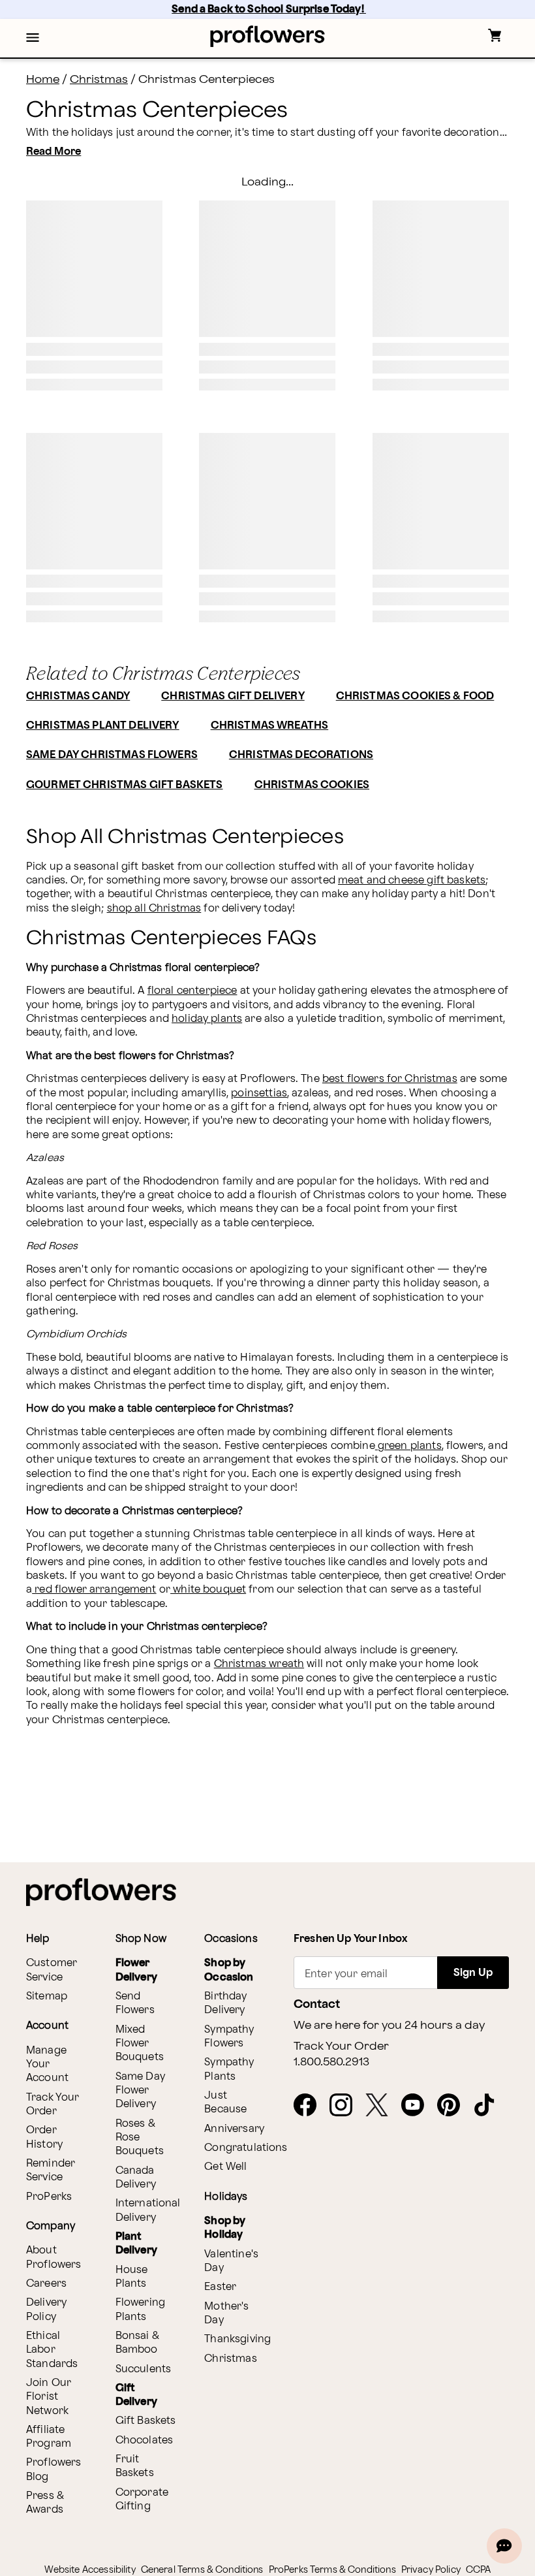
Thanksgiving (237, 2339)
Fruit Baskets (135, 2466)
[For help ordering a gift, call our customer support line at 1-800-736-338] (268, 36)
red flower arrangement (94, 1590)
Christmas (99, 79)
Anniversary (234, 2129)
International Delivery (148, 2210)
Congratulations (246, 2148)
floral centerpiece (192, 991)
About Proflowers (54, 2257)
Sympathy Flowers (229, 2037)
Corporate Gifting (142, 2500)
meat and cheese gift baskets (412, 881)
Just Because (225, 2103)
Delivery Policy (46, 2310)
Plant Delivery (136, 2244)
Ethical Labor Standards (52, 2350)
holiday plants (207, 1019)
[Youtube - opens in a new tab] (418, 2106)
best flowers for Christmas (390, 1079)
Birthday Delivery (225, 2003)
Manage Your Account (47, 2065)
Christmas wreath (259, 1664)
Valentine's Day (231, 2261)
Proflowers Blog (54, 2470)
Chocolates (145, 2441)
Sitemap (47, 1996)
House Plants (132, 2277)
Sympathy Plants (229, 2069)
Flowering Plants (140, 2310)
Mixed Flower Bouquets (140, 2044)
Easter (220, 2287)
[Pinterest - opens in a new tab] (454, 2106)
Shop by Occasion (229, 1970)
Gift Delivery (136, 2395)
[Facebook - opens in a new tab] (310, 2106)
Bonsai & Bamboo (137, 2343)
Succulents (144, 2369)
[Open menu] (33, 39)
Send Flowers (135, 2003)
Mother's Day (226, 2314)
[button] (33, 39)
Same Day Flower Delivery (140, 2091)
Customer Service (52, 1970)
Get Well (225, 2167)
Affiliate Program (49, 2437)
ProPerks (49, 2197)
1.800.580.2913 (331, 2062)
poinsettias (259, 1093)
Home (43, 79)
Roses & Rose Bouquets (140, 2138)
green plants (408, 1446)
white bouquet (208, 1590)
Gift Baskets (146, 2421)
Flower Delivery (136, 1970)
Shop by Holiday (225, 2228)
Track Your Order (53, 2105)
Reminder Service (51, 2171)
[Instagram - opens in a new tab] (346, 2106)
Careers (46, 2284)
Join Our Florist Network (49, 2397)
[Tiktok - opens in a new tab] (490, 2106)
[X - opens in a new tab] (382, 2106)
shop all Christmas (154, 909)
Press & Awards (45, 2503)
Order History (44, 2137)
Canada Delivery (136, 2178)
